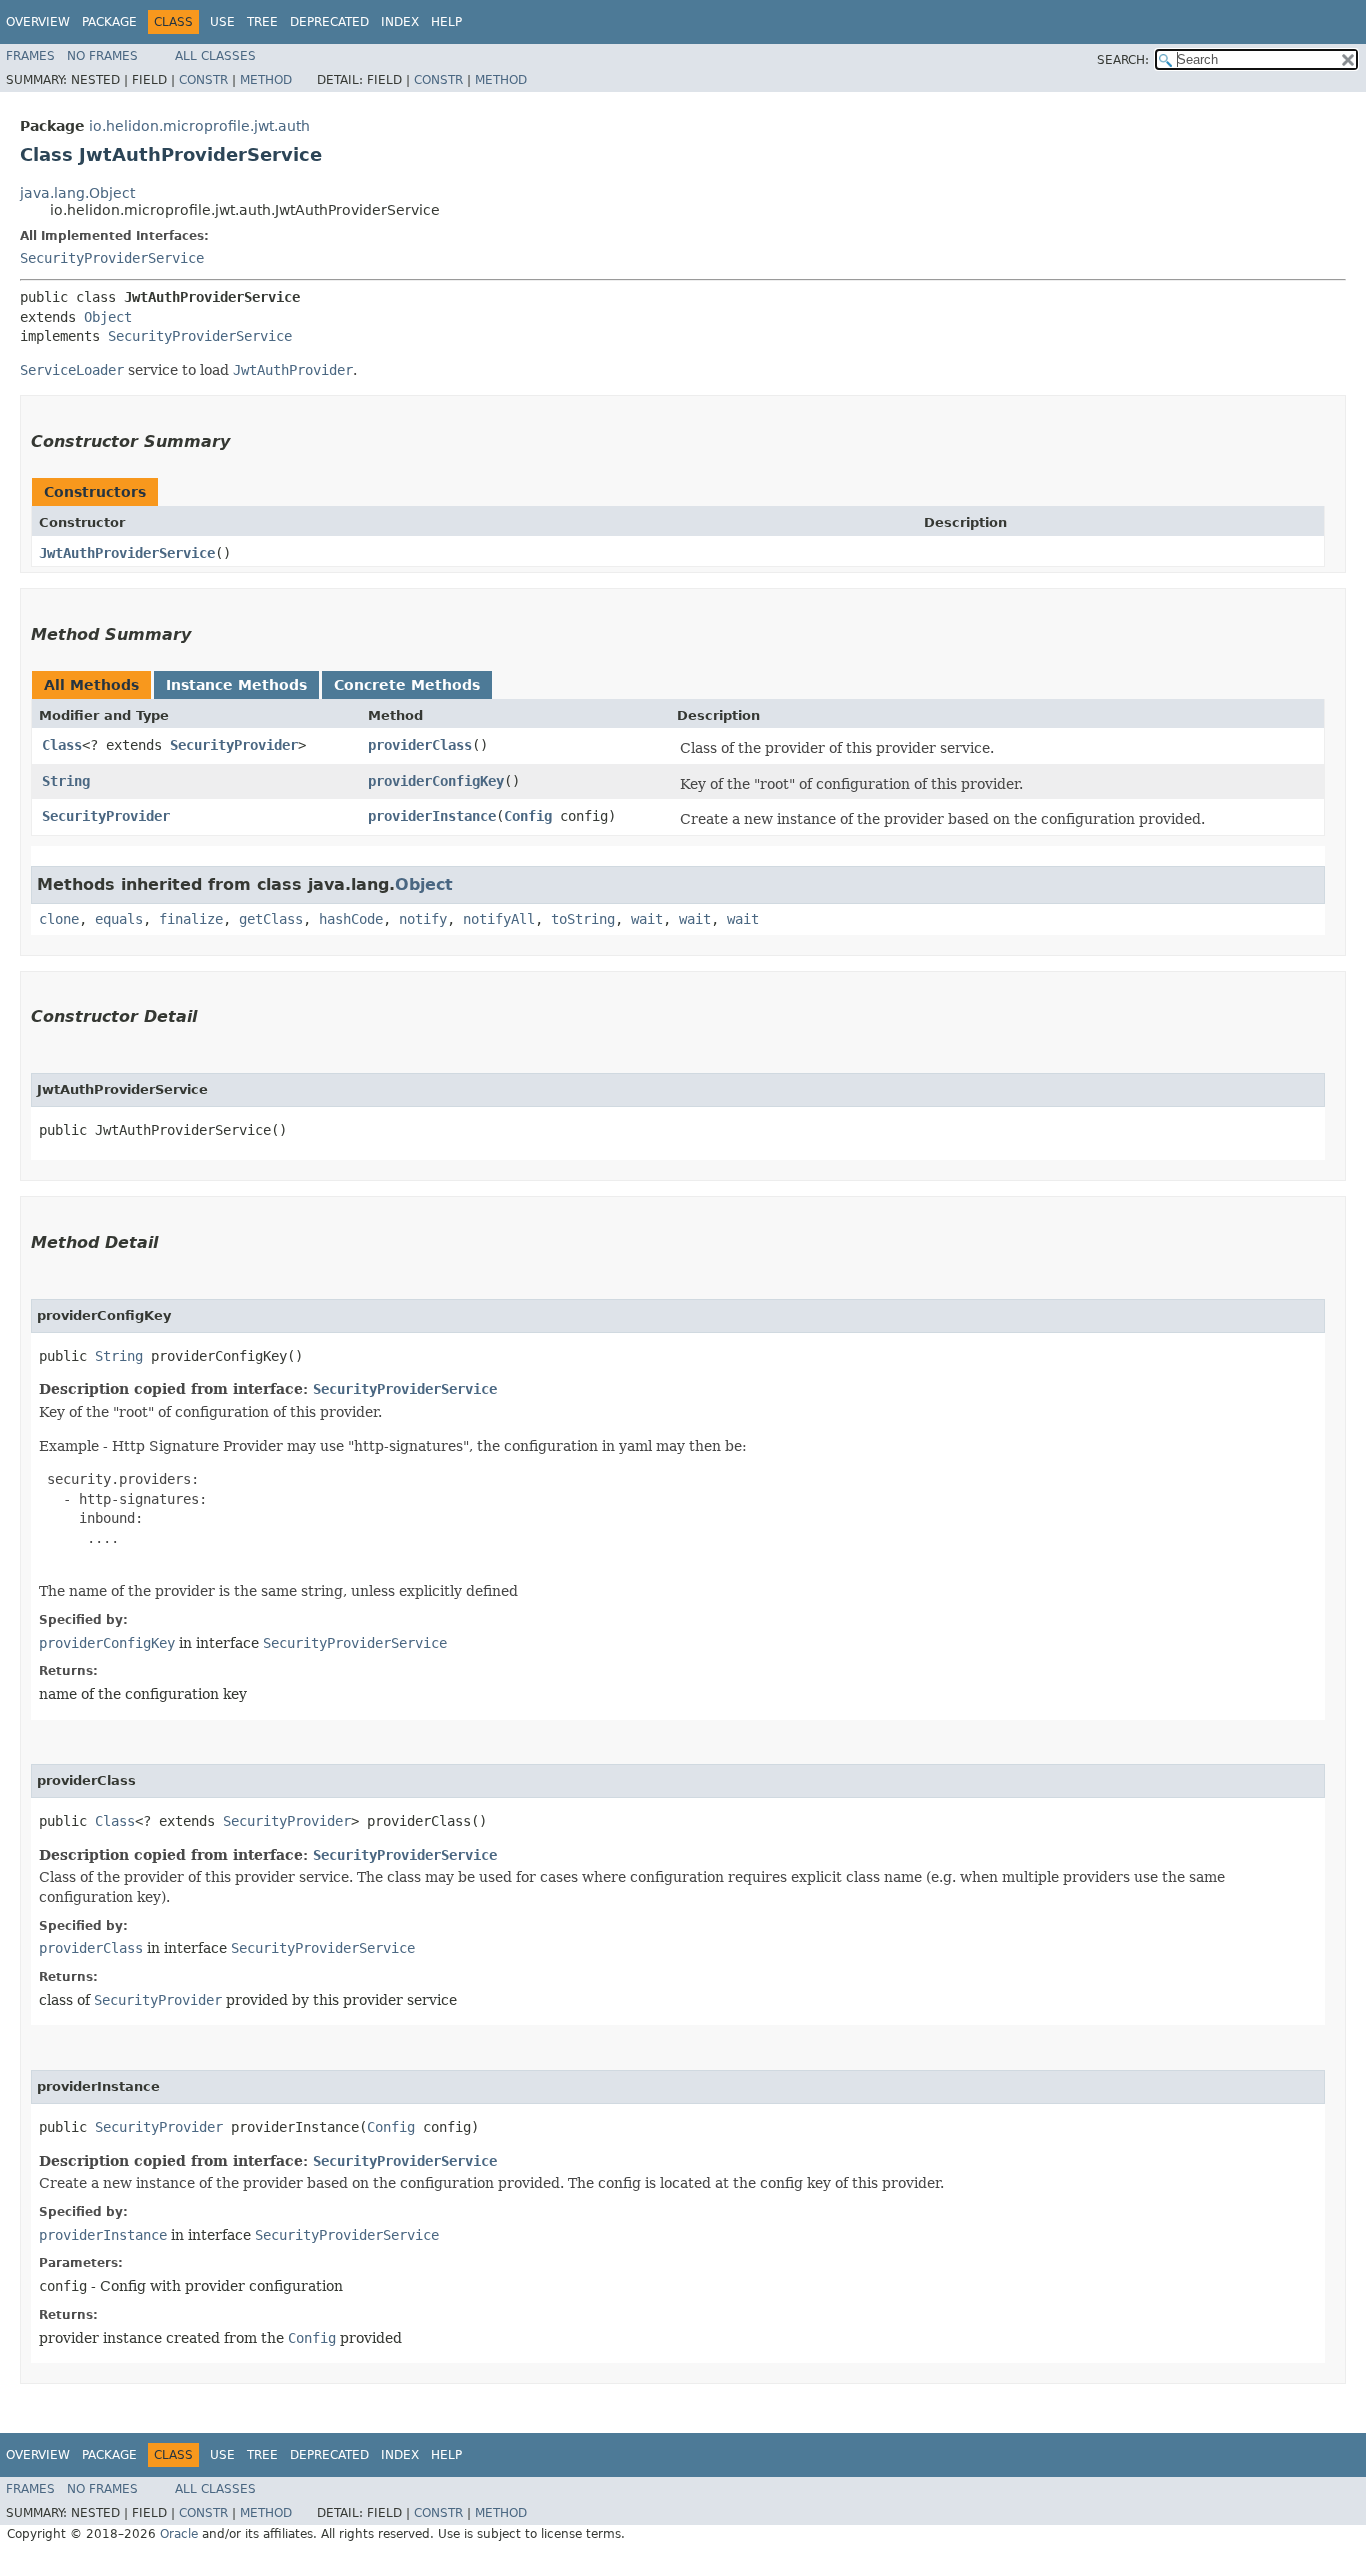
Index (400, 22)
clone (59, 919)
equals (119, 919)
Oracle (179, 2534)
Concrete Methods (407, 685)
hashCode (351, 919)
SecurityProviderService (112, 258)
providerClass (420, 745)
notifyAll (499, 919)
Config (528, 816)
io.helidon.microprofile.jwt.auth (199, 126)
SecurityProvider (234, 745)
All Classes (215, 56)
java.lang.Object (77, 193)
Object (108, 317)
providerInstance (432, 816)
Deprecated (329, 22)
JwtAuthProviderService (127, 553)
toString (583, 919)
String (66, 781)
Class (62, 745)
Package (109, 22)
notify (423, 919)
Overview (38, 22)
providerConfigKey (436, 781)
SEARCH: (1123, 60)
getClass (271, 919)
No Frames (102, 56)
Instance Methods (236, 685)
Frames (30, 56)
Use (222, 22)
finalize (191, 919)
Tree (262, 22)
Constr (203, 80)
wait (647, 919)
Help (446, 22)
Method (266, 80)
